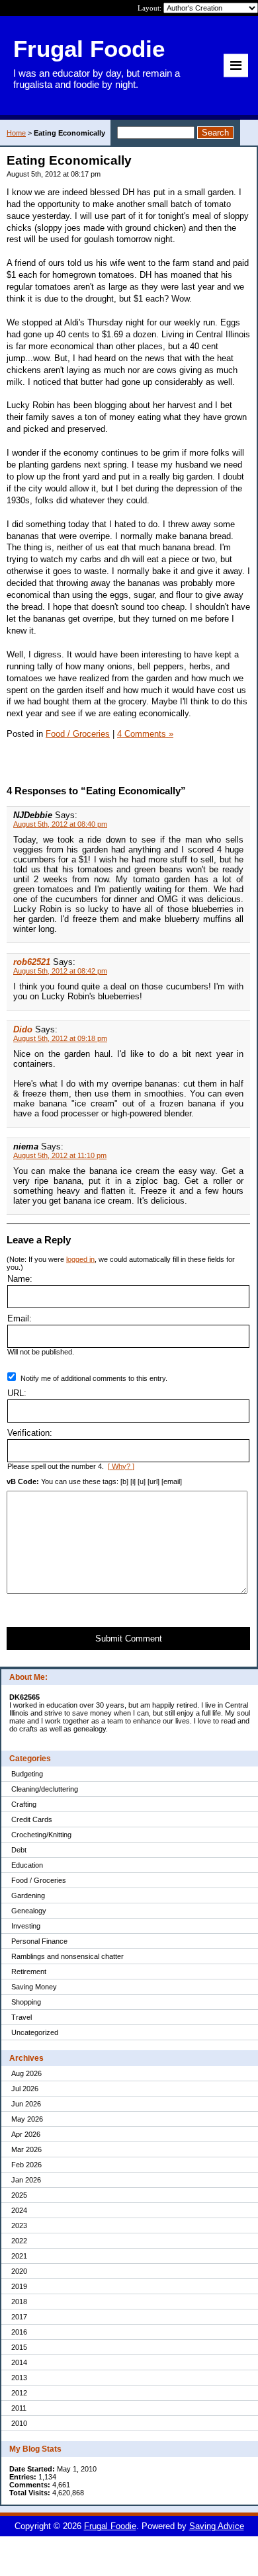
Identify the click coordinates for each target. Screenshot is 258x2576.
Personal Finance (39, 1941)
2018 (19, 2302)
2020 (19, 2271)
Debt (19, 1850)
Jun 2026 (26, 2104)
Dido (23, 1029)
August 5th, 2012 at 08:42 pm (60, 971)
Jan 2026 (26, 2180)
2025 (19, 2195)
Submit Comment (129, 1639)
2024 (19, 2210)
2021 (19, 2256)
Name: (20, 1279)
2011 (19, 2408)
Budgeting (27, 1774)
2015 (19, 2347)
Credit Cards (32, 1819)
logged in (80, 1259)
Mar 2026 (26, 2149)
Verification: (30, 1433)
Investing (26, 1926)
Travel (21, 2017)
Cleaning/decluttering (45, 1789)
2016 (19, 2332)
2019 (19, 2286)
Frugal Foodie (110, 2526)
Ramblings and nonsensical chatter (67, 1956)
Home (16, 133)
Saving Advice (217, 2526)
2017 (19, 2317)
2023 (19, 2225)
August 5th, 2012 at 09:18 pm (60, 1038)
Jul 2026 (25, 2089)
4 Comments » (145, 734)
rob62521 (32, 962)
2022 (19, 2241)
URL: (17, 1393)
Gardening (28, 1895)
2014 (19, 2362)
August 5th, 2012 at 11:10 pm (60, 1155)
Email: (20, 1318)
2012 (19, 2393)
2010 (19, 2423)
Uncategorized (35, 2032)
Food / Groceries (39, 1880)
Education (27, 1865)
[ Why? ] (121, 1466)
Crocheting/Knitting (41, 1835)
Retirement (29, 1972)
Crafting (24, 1804)
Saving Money (34, 1987)
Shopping (26, 2002)
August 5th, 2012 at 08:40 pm (60, 824)
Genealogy (29, 1911)
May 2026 (27, 2119)
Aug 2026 (26, 2073)
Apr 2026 (26, 2134)
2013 (19, 2378)
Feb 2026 (26, 2165)
